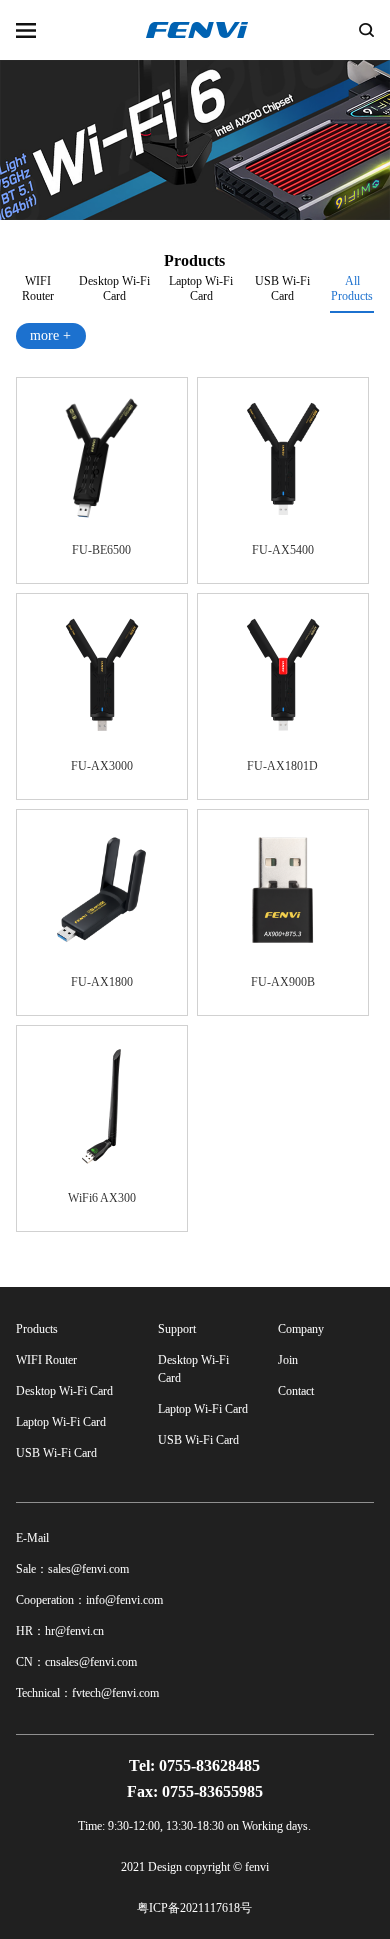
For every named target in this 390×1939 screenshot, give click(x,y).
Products (37, 1329)
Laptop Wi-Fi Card (201, 286)
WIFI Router (38, 286)
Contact (296, 1391)
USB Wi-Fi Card (282, 286)
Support (177, 1329)
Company (301, 1329)
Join (288, 1360)
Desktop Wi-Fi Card (114, 286)
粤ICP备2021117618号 (194, 1908)
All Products (352, 288)
